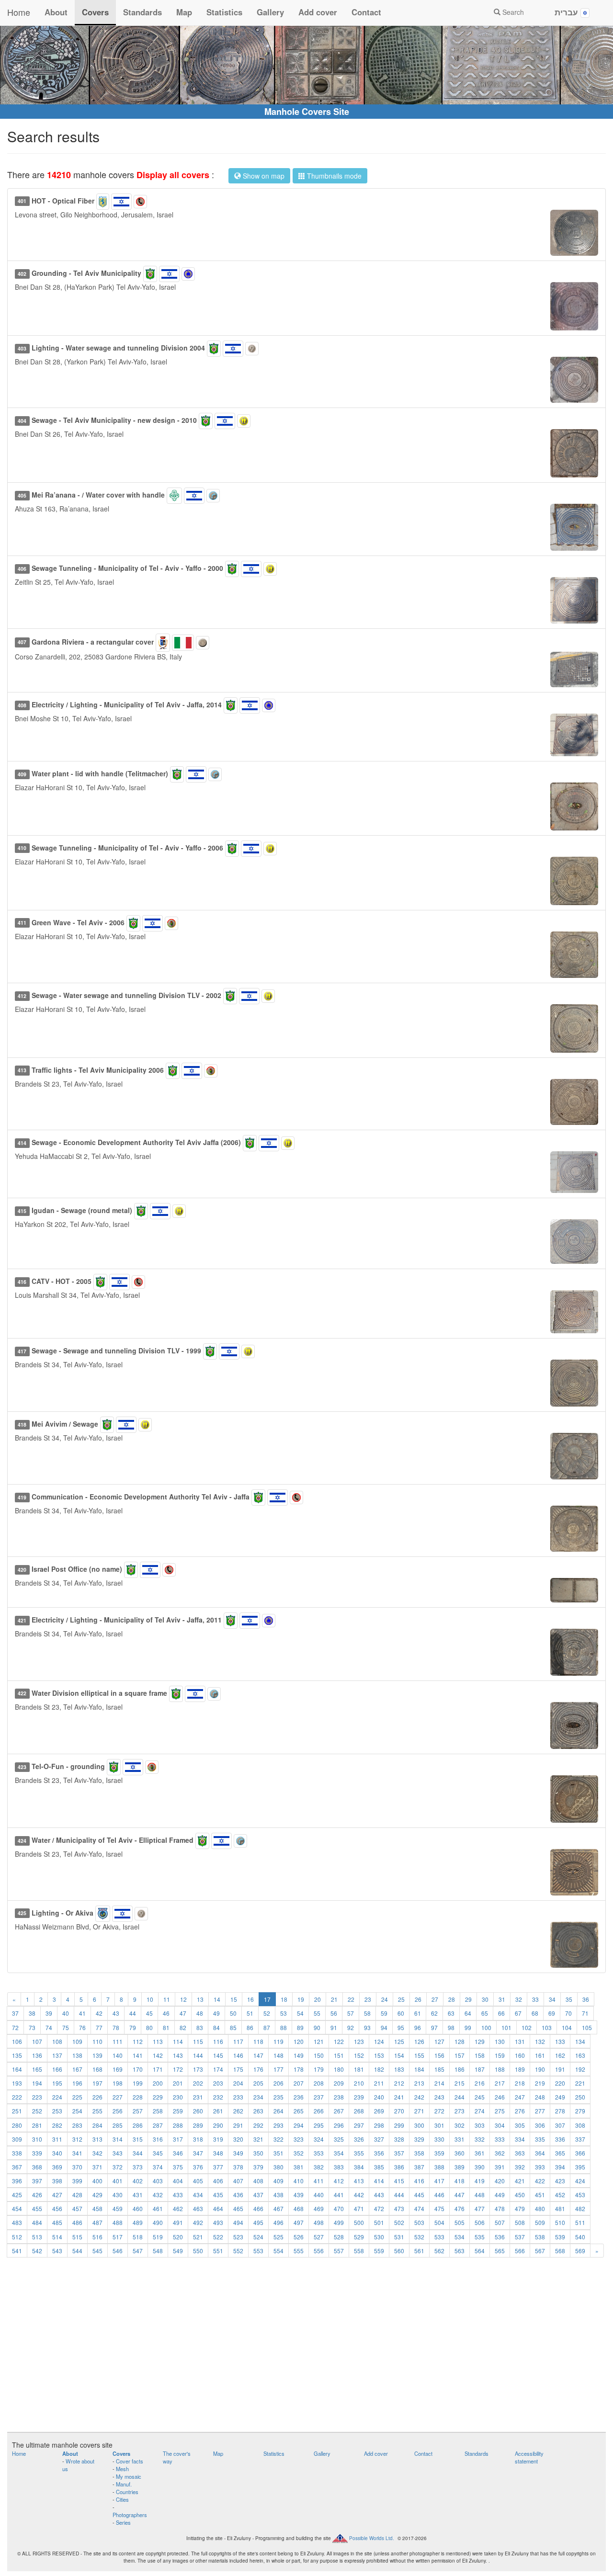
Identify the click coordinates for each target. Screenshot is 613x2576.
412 (339, 2181)
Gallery (270, 12)
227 (118, 2097)
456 (57, 2208)
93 (367, 2027)
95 (401, 2027)
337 (580, 2139)
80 (149, 2027)
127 (439, 2041)
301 (439, 2125)
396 (17, 2181)
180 (339, 2069)
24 (385, 1999)
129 (480, 2041)
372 (118, 2167)
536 (500, 2237)
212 (399, 2083)
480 (540, 2208)
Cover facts (130, 2461)
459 (118, 2208)
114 (178, 2041)
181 (359, 2069)
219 (540, 2083)
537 (520, 2237)
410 (299, 2181)
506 (480, 2222)
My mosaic (129, 2476)
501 (379, 2222)
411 (319, 2181)
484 (37, 2222)
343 (118, 2153)
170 (138, 2069)
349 (238, 2153)
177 (278, 2069)
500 (359, 2222)
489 (138, 2222)
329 (419, 2139)
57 (351, 2013)
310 (37, 2139)
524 (258, 2237)
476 (460, 2208)
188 (500, 2069)
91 (334, 2027)
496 (278, 2222)
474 (419, 2208)
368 (37, 2167)
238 (339, 2097)
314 (118, 2139)
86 (250, 2027)
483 (17, 2222)
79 (133, 2027)
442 (359, 2195)
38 (32, 2013)
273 (460, 2111)
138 (77, 2055)
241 (399, 2097)
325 (339, 2139)
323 (299, 2139)
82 (183, 2027)
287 (158, 2125)
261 (218, 2111)
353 (319, 2153)
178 (299, 2069)
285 (118, 2125)
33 (535, 1999)
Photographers (130, 2515)
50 (233, 2013)
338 (17, 2153)
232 (218, 2097)
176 (258, 2069)
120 (299, 2041)
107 (37, 2041)
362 (500, 2153)
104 (567, 2027)
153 (379, 2055)
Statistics (224, 12)
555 (299, 2251)
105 (587, 2027)
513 (37, 2237)
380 (278, 2167)
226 (97, 2097)
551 (218, 2251)
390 (480, 2167)
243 (439, 2097)
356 (379, 2153)
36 (586, 1999)
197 (97, 2083)
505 (460, 2222)
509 (540, 2222)
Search (512, 12)
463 (198, 2208)
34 (552, 1999)
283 (77, 2125)
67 (518, 2013)
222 (17, 2097)
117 (238, 2041)
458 (97, 2208)
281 (37, 2125)
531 (399, 2237)
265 (299, 2111)
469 (319, 2208)
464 (218, 2208)
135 (17, 2055)
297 (359, 2125)
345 (158, 2153)
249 (560, 2097)
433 (178, 2195)
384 (359, 2167)
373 (138, 2167)
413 (359, 2181)
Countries (127, 2492)
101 (506, 2027)
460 (138, 2208)
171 (158, 2069)
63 (451, 2013)
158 (480, 2055)
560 (399, 2251)
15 (234, 1999)
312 (77, 2139)
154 (399, 2055)
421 (520, 2181)
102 (527, 2027)
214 (439, 2083)
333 (500, 2139)
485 (57, 2222)
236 (299, 2097)
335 (540, 2139)
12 (183, 1999)
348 (218, 2153)
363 (520, 2153)
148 (278, 2055)
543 (57, 2251)
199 (138, 2083)
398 (57, 2181)
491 (178, 2222)
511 (580, 2222)
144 (198, 2055)
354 (339, 2153)
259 (178, 2111)
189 (520, 2069)
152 (359, 2055)
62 (434, 2013)
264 (278, 2111)
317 (178, 2139)
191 (560, 2069)
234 (258, 2097)
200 (158, 2083)
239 (359, 2097)
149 (299, 2055)
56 (334, 2013)
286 (138, 2125)
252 (37, 2111)
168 (97, 2069)
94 (384, 2027)
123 (359, 2041)
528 (339, 2237)
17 (267, 1999)
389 (460, 2167)
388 (439, 2167)
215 (460, 2083)
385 (379, 2167)
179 (319, 2069)
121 (319, 2041)
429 (97, 2195)
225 (77, 2097)
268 (359, 2111)
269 (379, 2111)
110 (97, 2041)
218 (520, 2083)
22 (351, 1999)
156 (439, 2055)
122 (339, 2041)
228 (138, 2097)
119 (278, 2041)
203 (218, 2083)
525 (278, 2237)
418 (460, 2181)
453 (580, 2195)
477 (480, 2208)
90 (317, 2027)
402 (138, 2181)
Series (123, 2522)
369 (57, 2167)
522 (218, 2237)
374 (158, 2167)
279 (580, 2111)
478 (500, 2208)
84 (216, 2027)
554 (278, 2251)
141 (138, 2055)
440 (319, 2195)
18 (284, 1999)
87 (267, 2027)
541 (17, 2251)
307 (560, 2125)
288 (178, 2125)
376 (198, 2167)
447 (460, 2195)
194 (37, 2083)
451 (540, 2195)
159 (500, 2055)
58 (367, 2013)
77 (99, 2027)
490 (158, 2222)
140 (118, 2055)
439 (299, 2195)
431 (138, 2195)
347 (198, 2153)
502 (399, 2222)
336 (560, 2139)
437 (258, 2195)
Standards (142, 12)
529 (359, 2237)
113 (158, 2041)
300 (419, 2125)
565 (500, 2251)
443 (379, 2195)
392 (520, 2167)
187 (480, 2069)
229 (158, 2097)
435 (218, 2195)
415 (399, 2181)
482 (580, 2208)
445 (419, 2195)
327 (379, 2139)
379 (258, 2167)
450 (520, 2195)
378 (238, 2167)
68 (535, 2013)
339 (37, 2153)
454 (17, 2208)
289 (198, 2125)
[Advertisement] (306, 2350)
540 (580, 2237)
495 (258, 2222)
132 (540, 2041)
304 (500, 2125)
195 (57, 2083)
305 (520, 2125)
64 (468, 2013)
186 (460, 2069)
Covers (95, 12)
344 (138, 2153)
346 (178, 2153)
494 (238, 2222)
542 (37, 2251)
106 (17, 2041)
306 (540, 2125)
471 (359, 2208)
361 (480, 2153)
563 (460, 2251)
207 (299, 2083)
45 (149, 2013)
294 (299, 2125)
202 (198, 2083)
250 (580, 2097)
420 (500, 2181)
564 (480, 2251)
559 (379, 2251)
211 (379, 2083)
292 (258, 2125)
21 (334, 1999)
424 (580, 2181)
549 (178, 2251)
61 (418, 2013)
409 (278, 2181)
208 (319, 2083)
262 (238, 2111)
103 (547, 2027)
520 (178, 2237)
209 (339, 2083)
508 (520, 2222)
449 (500, 2195)
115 (198, 2041)
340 (57, 2153)
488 (118, 2222)
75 (66, 2027)
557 (339, 2251)
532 (419, 2237)
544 (77, 2251)
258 (158, 2111)
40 (66, 2013)
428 (77, 2195)
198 (118, 2083)
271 (419, 2111)
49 (216, 2013)
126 (419, 2041)
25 (401, 1999)
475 (439, 2208)
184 (419, 2069)
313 (97, 2139)
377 (218, 2167)
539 (560, 2237)
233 (238, 2097)
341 (77, 2153)
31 (502, 1999)
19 (301, 1999)
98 (451, 2027)
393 (540, 2167)
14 (217, 1999)
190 (540, 2069)
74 (49, 2027)
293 (278, 2125)
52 (267, 2013)
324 (319, 2139)
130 (500, 2041)
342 (97, 2153)
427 (57, 2195)
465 (238, 2208)
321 (258, 2139)
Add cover (318, 12)
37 (15, 2013)
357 (399, 2153)
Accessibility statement (529, 2457)
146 (238, 2055)
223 (37, 2097)
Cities (122, 2499)
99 (468, 2027)
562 (439, 2251)
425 (17, 2195)
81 (166, 2027)
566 (520, 2251)
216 (480, 2083)
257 (138, 2111)
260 (198, 2111)
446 (439, 2195)
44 (133, 2013)
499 (339, 2222)
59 (384, 2013)
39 (49, 2013)
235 (278, 2097)
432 (158, 2195)
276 (520, 2111)
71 (585, 2013)
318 (198, 2139)
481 (560, 2208)
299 (399, 2125)
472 (379, 2208)
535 (480, 2237)
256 (118, 2111)
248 (540, 2097)
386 (399, 2167)
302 (460, 2125)
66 (501, 2013)
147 (258, 2055)
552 (238, 2251)
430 (118, 2195)
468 (299, 2208)
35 (569, 1999)
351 (278, 2153)
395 (580, 2167)
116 (218, 2041)
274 (480, 2111)
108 (57, 2041)
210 (359, 2083)
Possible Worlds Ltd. (372, 2538)
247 (520, 2097)
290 (218, 2125)
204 (238, 2083)
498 (319, 2222)
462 (178, 2208)
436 (238, 2195)
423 (560, 2181)
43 (116, 2013)
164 (17, 2069)
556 (319, 2251)
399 (77, 2181)
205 (258, 2083)
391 (500, 2167)
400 (97, 2181)
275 (500, 2111)
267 (339, 2111)
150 (319, 2055)
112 (138, 2041)
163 (580, 2055)
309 (17, 2139)
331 (460, 2139)
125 (399, 2041)
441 (339, 2195)
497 (299, 2222)
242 (419, 2097)
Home (19, 12)
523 (238, 2237)
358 (419, 2153)
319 (218, 2139)
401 (118, 2181)
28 (452, 1999)
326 (359, 2139)
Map (184, 12)
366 (580, 2153)
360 (460, 2153)
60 (401, 2013)
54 (300, 2013)
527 (319, 2237)
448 (480, 2195)
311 (57, 2139)
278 (560, 2111)
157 (460, 2055)
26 (418, 1999)
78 (116, 2027)
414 (379, 2181)
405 (198, 2181)
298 (379, 2125)
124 (379, 2041)
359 (439, 2153)
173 (198, 2069)
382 (319, 2167)
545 (97, 2251)
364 (540, 2153)
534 (460, 2237)
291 (238, 2125)
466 (258, 2208)
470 (339, 2208)
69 (552, 2013)
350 (258, 2153)
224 (57, 2097)
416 (419, 2181)
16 (250, 1999)
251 (17, 2111)
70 (568, 2013)
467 (278, 2208)
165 (37, 2069)
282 (57, 2125)
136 (37, 2055)
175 (238, 2069)
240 (379, 2097)
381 (299, 2167)
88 (284, 2027)
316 (158, 2139)
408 (258, 2181)
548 (158, 2251)
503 (419, 2222)
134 (580, 2041)
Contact (366, 12)
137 (57, 2055)
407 (238, 2181)
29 (468, 1999)
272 (439, 2111)
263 (258, 2111)
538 (540, 2237)
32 (519, 1999)
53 (284, 2013)
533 (439, 2237)
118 (258, 2041)
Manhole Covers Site (307, 112)
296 (339, 2125)
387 (419, 2167)
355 (359, 2153)
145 (218, 2055)
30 (485, 1999)
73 (32, 2027)
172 (178, 2069)
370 (77, 2167)
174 (218, 2069)
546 (118, 2251)
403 (158, 2181)
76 (82, 2027)
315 (138, 2139)
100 (486, 2027)
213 (419, 2083)
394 (560, 2167)
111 (118, 2041)
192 (580, 2069)
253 (57, 2111)
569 (580, 2251)
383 (339, 2167)
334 (520, 2139)
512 (17, 2237)
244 (460, 2097)
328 (399, 2139)
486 (77, 2222)
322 (278, 2139)
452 (560, 2195)
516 (97, 2237)
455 (37, 2208)
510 (560, 2222)
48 (200, 2013)
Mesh (122, 2469)
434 (198, 2195)
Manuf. (124, 2484)
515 (77, 2237)
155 (419, 2055)
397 (37, 2181)
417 (439, 2181)
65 (485, 2013)
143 (178, 2055)
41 (82, 2013)
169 (118, 2069)
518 (138, 2237)
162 (560, 2055)
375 (178, 2167)
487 (97, 2222)
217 (500, 2083)
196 (77, 2083)
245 (480, 2097)
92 (351, 2027)
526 (299, 2237)
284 (97, 2125)
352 (299, 2153)
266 (319, 2111)
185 (439, 2069)
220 (560, 2083)
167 (77, 2069)
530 (379, 2237)
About (56, 12)
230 (178, 2097)
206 (278, 2083)
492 (198, 2222)
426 (37, 2195)
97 (434, 2027)
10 (150, 1999)
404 (178, 2181)
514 (57, 2237)
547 (138, 2251)
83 (200, 2027)
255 (97, 2111)
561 (419, 2251)
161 (540, 2055)
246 (500, 2097)
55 (317, 2013)
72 (15, 2027)
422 (540, 2181)
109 (77, 2041)
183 (399, 2069)
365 (560, 2153)
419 (480, 2181)
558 (359, 2251)
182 (379, 2069)
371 (97, 2167)
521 (198, 2237)
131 (520, 2041)
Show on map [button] (263, 176)
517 (118, 2237)
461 (158, 2208)
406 (218, 2181)
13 (200, 1999)
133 (560, 2041)
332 (480, 2139)
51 (250, 2013)
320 (238, 2139)
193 (17, 2083)
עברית (568, 12)
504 (439, 2222)
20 (318, 1999)
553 (258, 2251)
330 (439, 2139)
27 (435, 1999)
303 (480, 2125)
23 (368, 1999)
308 (580, 2125)
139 (97, 2055)
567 (540, 2251)
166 (57, 2069)
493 (218, 2222)
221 (580, 2083)
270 (399, 2111)
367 (17, 2167)
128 (460, 2041)
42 (99, 2013)
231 (198, 2097)
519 (158, 2237)
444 (399, 2195)
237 (319, 2097)
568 (560, 2251)
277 (540, 2111)
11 (167, 1999)
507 (500, 2222)
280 (17, 2125)
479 (520, 2208)
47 (183, 2013)
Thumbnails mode (333, 176)
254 (77, 2111)
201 (178, 2083)
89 (300, 2027)
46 (166, 2013)
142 (158, 2055)
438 (278, 2195)
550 (198, 2251)
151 (339, 2055)
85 (233, 2027)
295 (319, 2125)
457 (77, 2208)
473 (399, 2208)
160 (520, 2055)
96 (418, 2027)
